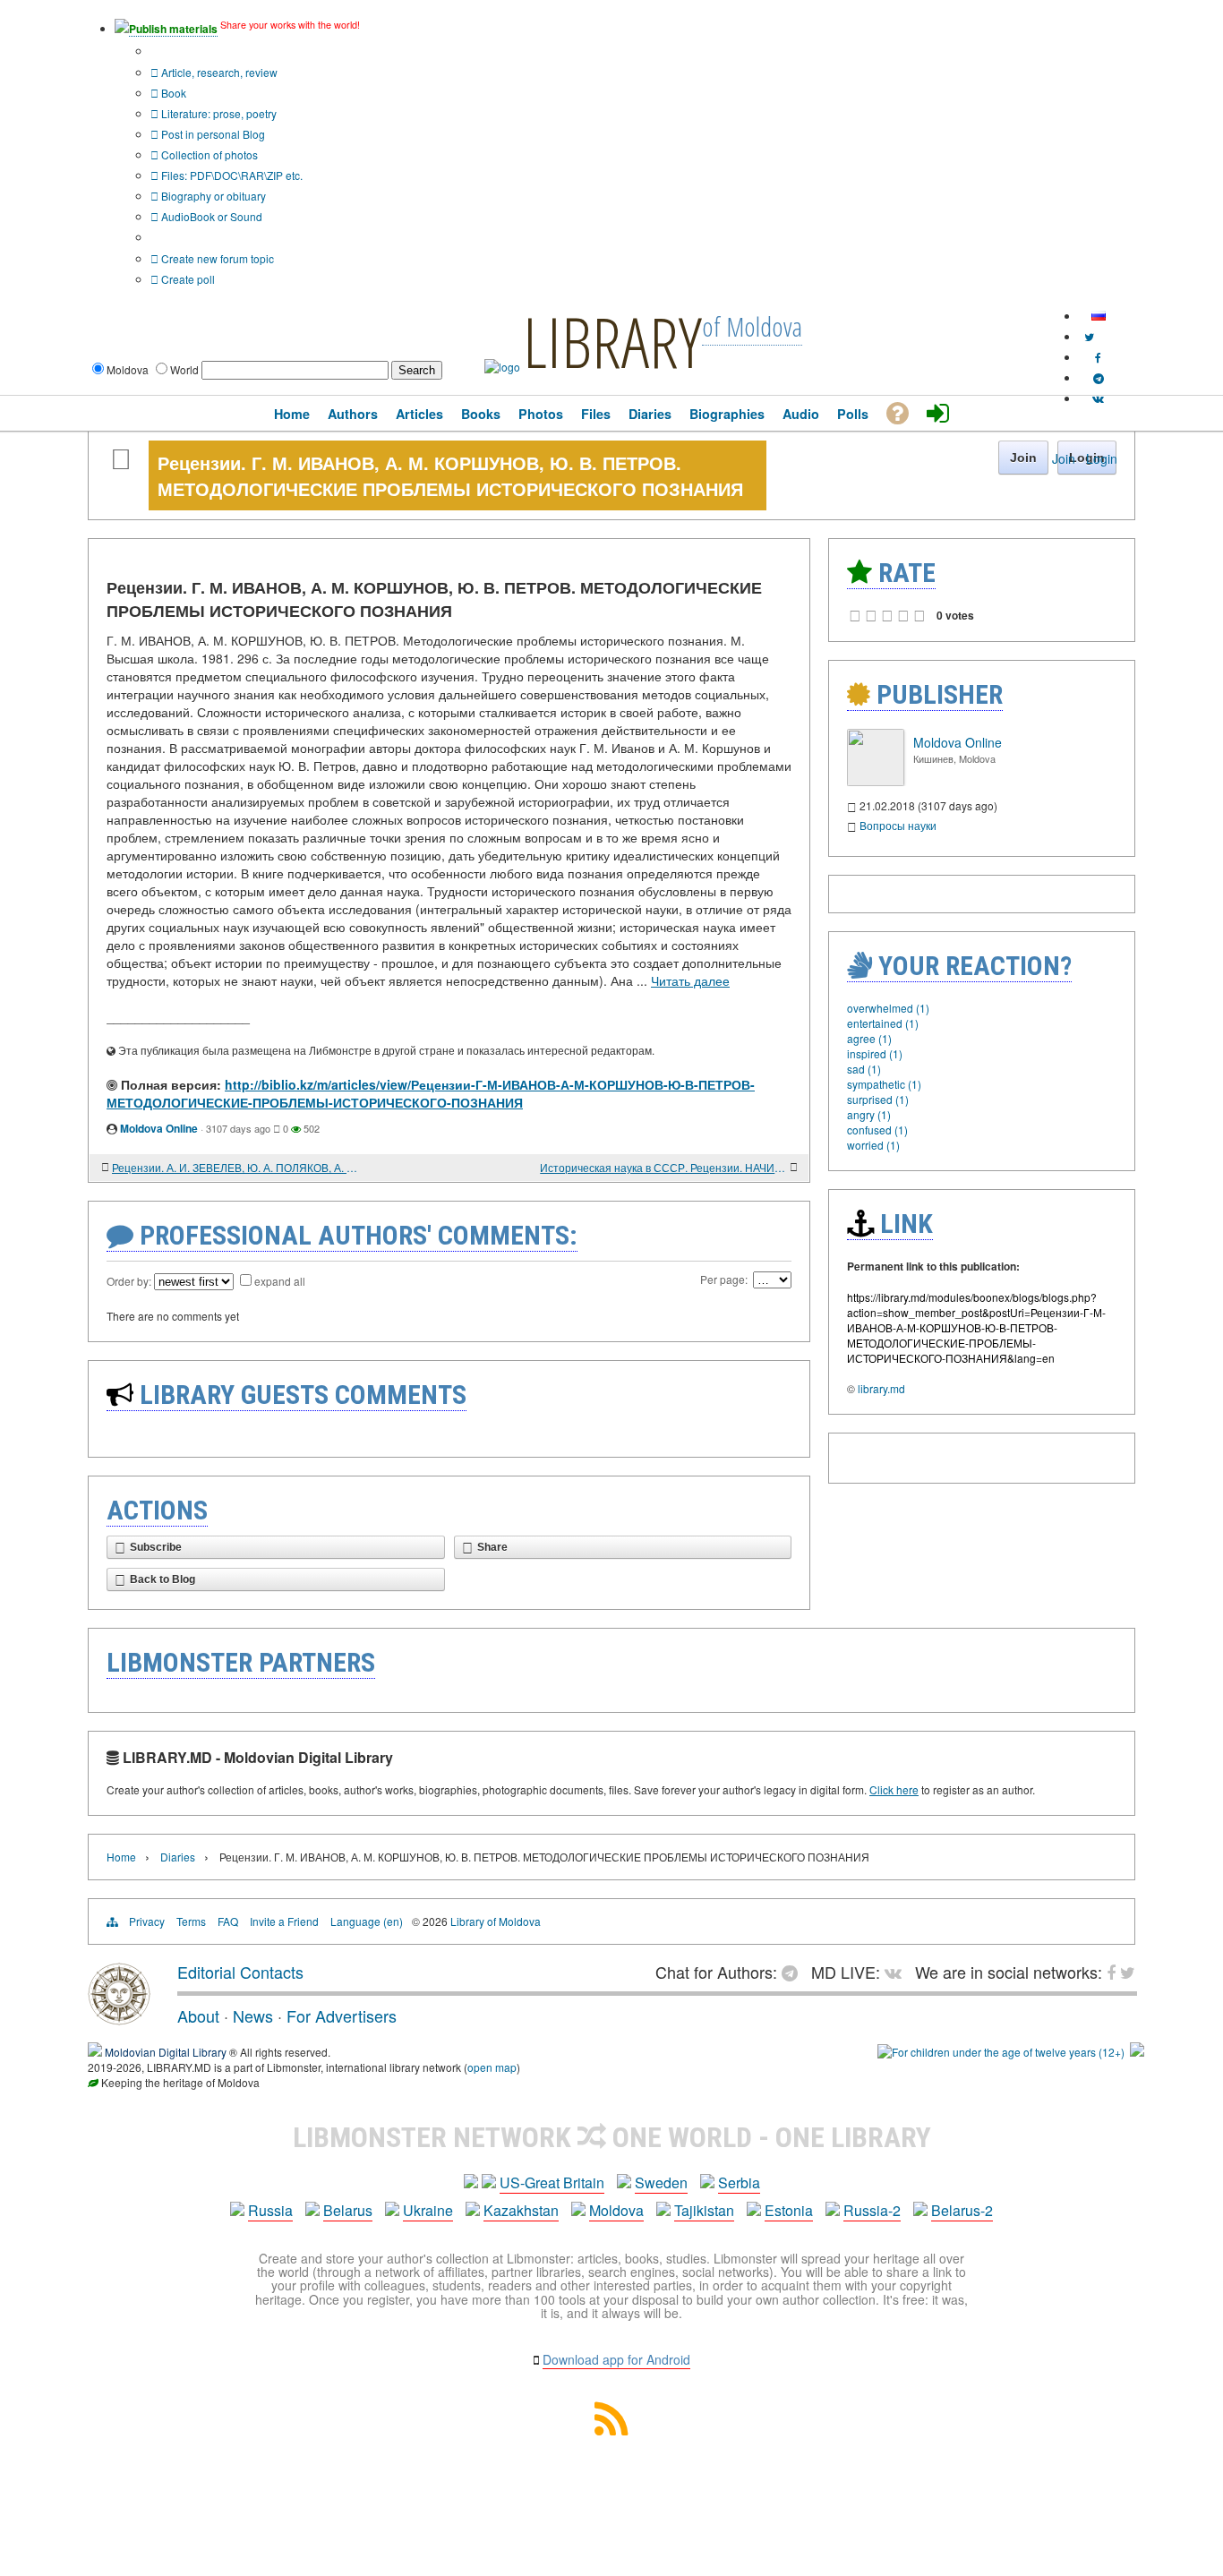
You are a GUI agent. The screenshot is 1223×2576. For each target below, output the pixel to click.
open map (492, 2067)
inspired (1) (875, 1053)
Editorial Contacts (240, 1972)
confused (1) (877, 1130)
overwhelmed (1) (888, 1008)
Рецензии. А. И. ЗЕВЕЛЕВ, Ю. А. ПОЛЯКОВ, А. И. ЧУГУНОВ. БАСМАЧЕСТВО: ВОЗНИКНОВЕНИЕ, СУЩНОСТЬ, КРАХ (235, 1167)
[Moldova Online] (876, 781)
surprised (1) (878, 1099)
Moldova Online (159, 1128)
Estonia (789, 2210)
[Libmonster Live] (1098, 398)
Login (1102, 458)
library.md (881, 1388)
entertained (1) (883, 1023)
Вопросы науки (898, 825)
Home (121, 1857)
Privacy (147, 1921)
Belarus (348, 2210)
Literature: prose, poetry (218, 113)
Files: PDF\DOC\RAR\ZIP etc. (231, 175)
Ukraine (428, 2210)
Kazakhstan (521, 2210)
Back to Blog (162, 1579)
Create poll (187, 279)
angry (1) (869, 1114)
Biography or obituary (212, 196)
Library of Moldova (496, 1921)
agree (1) (869, 1038)
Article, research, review (218, 72)
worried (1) (873, 1145)
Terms (191, 1921)
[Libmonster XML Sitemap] (611, 2430)
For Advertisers (342, 2015)
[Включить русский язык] (1099, 316)
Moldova (616, 2210)
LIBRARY (612, 341)
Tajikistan (704, 2210)
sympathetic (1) (884, 1084)
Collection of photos (208, 154)
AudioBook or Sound (210, 216)
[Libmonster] (119, 2018)
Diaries (178, 1857)
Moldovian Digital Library (166, 2052)
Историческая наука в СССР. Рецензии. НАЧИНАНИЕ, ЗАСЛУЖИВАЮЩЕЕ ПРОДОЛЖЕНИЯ (663, 1167)
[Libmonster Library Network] (1137, 2052)
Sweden (661, 2182)
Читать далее (690, 980)
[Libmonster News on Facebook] (1098, 357)
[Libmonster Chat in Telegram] (794, 1972)
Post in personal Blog (212, 134)
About (198, 2015)
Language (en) (367, 1921)
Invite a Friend (284, 1921)
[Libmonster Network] (1001, 2052)
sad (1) (864, 1069)
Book (172, 93)
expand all (280, 1281)
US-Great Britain (552, 2182)
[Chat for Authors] (1099, 377)
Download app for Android (616, 2359)
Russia (270, 2210)
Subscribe (156, 1547)
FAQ (228, 1921)
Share (492, 1547)
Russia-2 (872, 2210)
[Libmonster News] (1089, 336)
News (253, 2015)
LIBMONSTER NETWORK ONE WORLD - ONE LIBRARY (612, 2137)
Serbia (739, 2182)
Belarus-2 (962, 2210)
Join (1064, 458)
